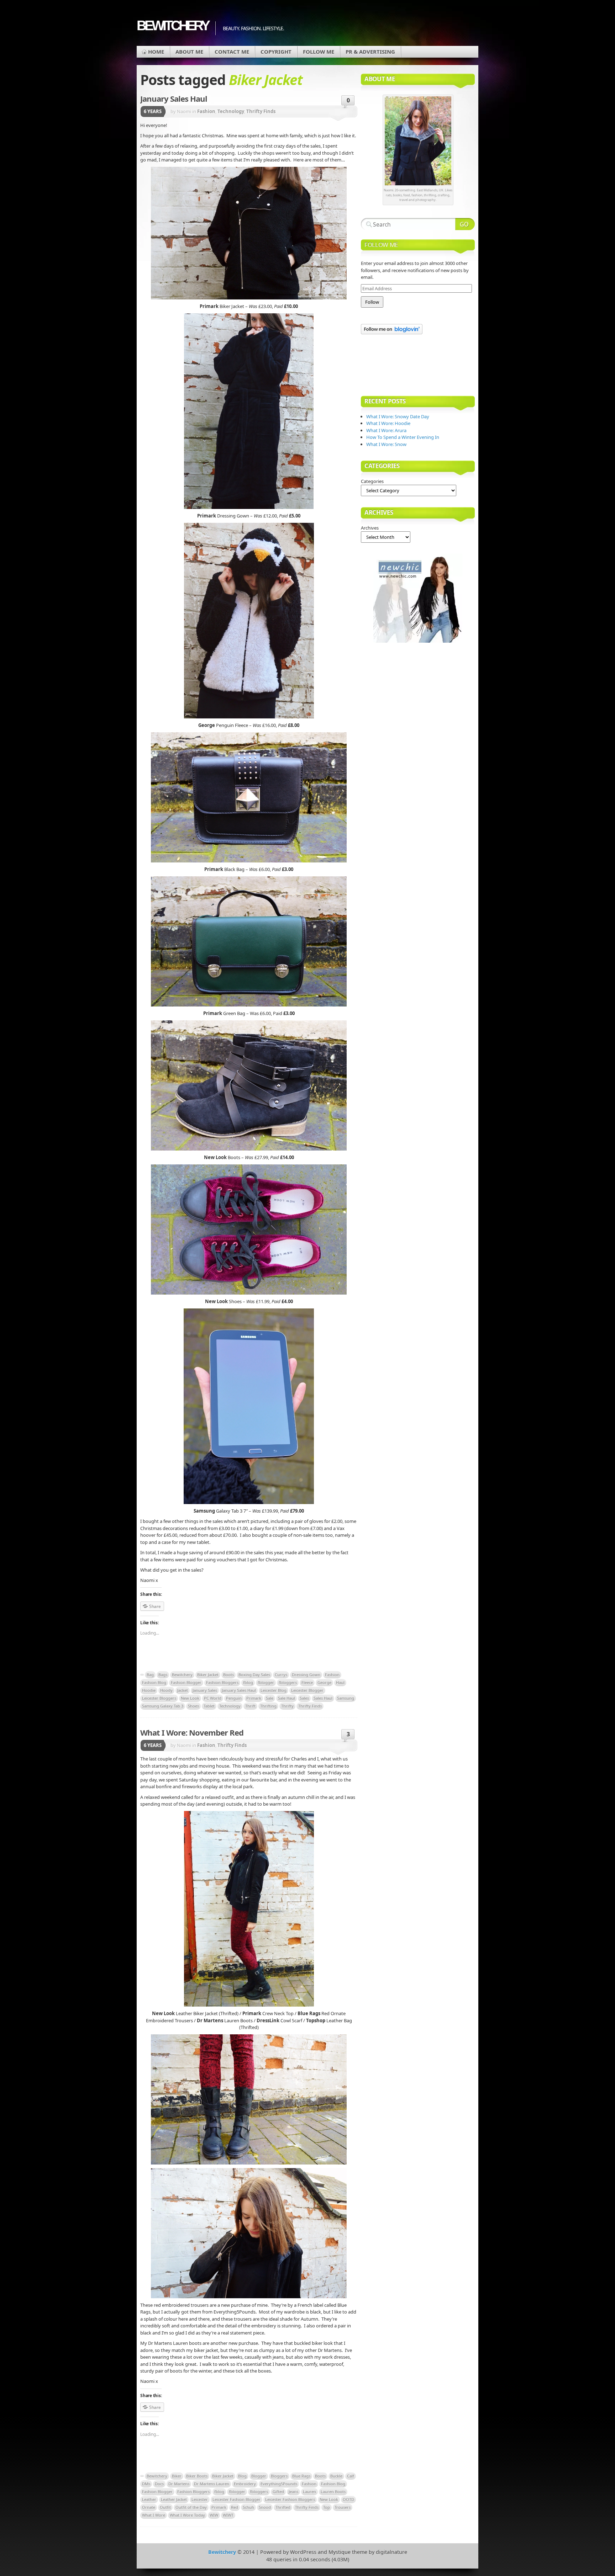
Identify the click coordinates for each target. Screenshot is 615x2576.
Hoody (166, 1690)
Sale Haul (287, 1698)
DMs (146, 2484)
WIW (214, 2515)
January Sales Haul (174, 99)
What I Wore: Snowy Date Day (398, 416)
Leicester (200, 2499)
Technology (231, 111)
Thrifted (283, 2507)
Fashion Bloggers (222, 1682)
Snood (265, 2507)
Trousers (343, 2507)
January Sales (205, 1690)
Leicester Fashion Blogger (236, 2499)
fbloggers (288, 1682)
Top (327, 2507)
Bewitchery (172, 25)
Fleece (307, 1682)
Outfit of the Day (191, 2507)
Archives (370, 528)
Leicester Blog (274, 1690)
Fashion (206, 111)
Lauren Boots (333, 2492)
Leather (149, 2499)
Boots (228, 1675)
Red (235, 2507)
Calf (351, 2476)
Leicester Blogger (307, 1690)
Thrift (250, 1706)
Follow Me (319, 52)
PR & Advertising (370, 52)
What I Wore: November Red (192, 1732)
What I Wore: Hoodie (388, 423)
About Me (189, 52)
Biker (177, 2476)
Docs (159, 2484)
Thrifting (268, 1706)
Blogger (259, 2476)
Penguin (234, 1698)
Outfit (165, 2507)
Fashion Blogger (186, 1682)
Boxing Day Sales (254, 1675)
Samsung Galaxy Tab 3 (163, 1706)
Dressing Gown (306, 1675)
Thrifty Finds (261, 111)
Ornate (149, 2507)
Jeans (293, 2492)
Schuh (248, 2507)
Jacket (183, 1690)
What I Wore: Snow (386, 444)
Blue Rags (301, 2476)
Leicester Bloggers (159, 1698)
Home (156, 52)
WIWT (228, 2515)
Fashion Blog (154, 1682)
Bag (150, 1675)
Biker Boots (197, 2476)
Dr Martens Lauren (212, 2484)
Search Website (465, 224)
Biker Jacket (208, 1675)
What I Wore (154, 2515)
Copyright (276, 52)
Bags (163, 1675)
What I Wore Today (187, 2515)
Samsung (346, 1698)
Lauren (309, 2492)
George (324, 1682)
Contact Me (232, 52)
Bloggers (279, 2476)
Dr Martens (179, 2484)
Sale (270, 1698)
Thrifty (287, 1706)
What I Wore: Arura (386, 430)
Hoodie (149, 1690)
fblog (248, 1682)
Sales (304, 1698)
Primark (254, 1698)
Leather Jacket (174, 2499)
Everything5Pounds (279, 2484)
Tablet (209, 1706)
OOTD (348, 2499)
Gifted (278, 2492)
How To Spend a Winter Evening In (403, 437)
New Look (190, 1698)
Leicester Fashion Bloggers (290, 2499)
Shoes (193, 1706)
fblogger (266, 1682)
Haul (340, 1682)
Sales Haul (323, 1698)
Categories (372, 481)
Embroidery (245, 2484)
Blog (242, 2476)
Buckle (336, 2476)
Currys (281, 1675)
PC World (213, 1698)
